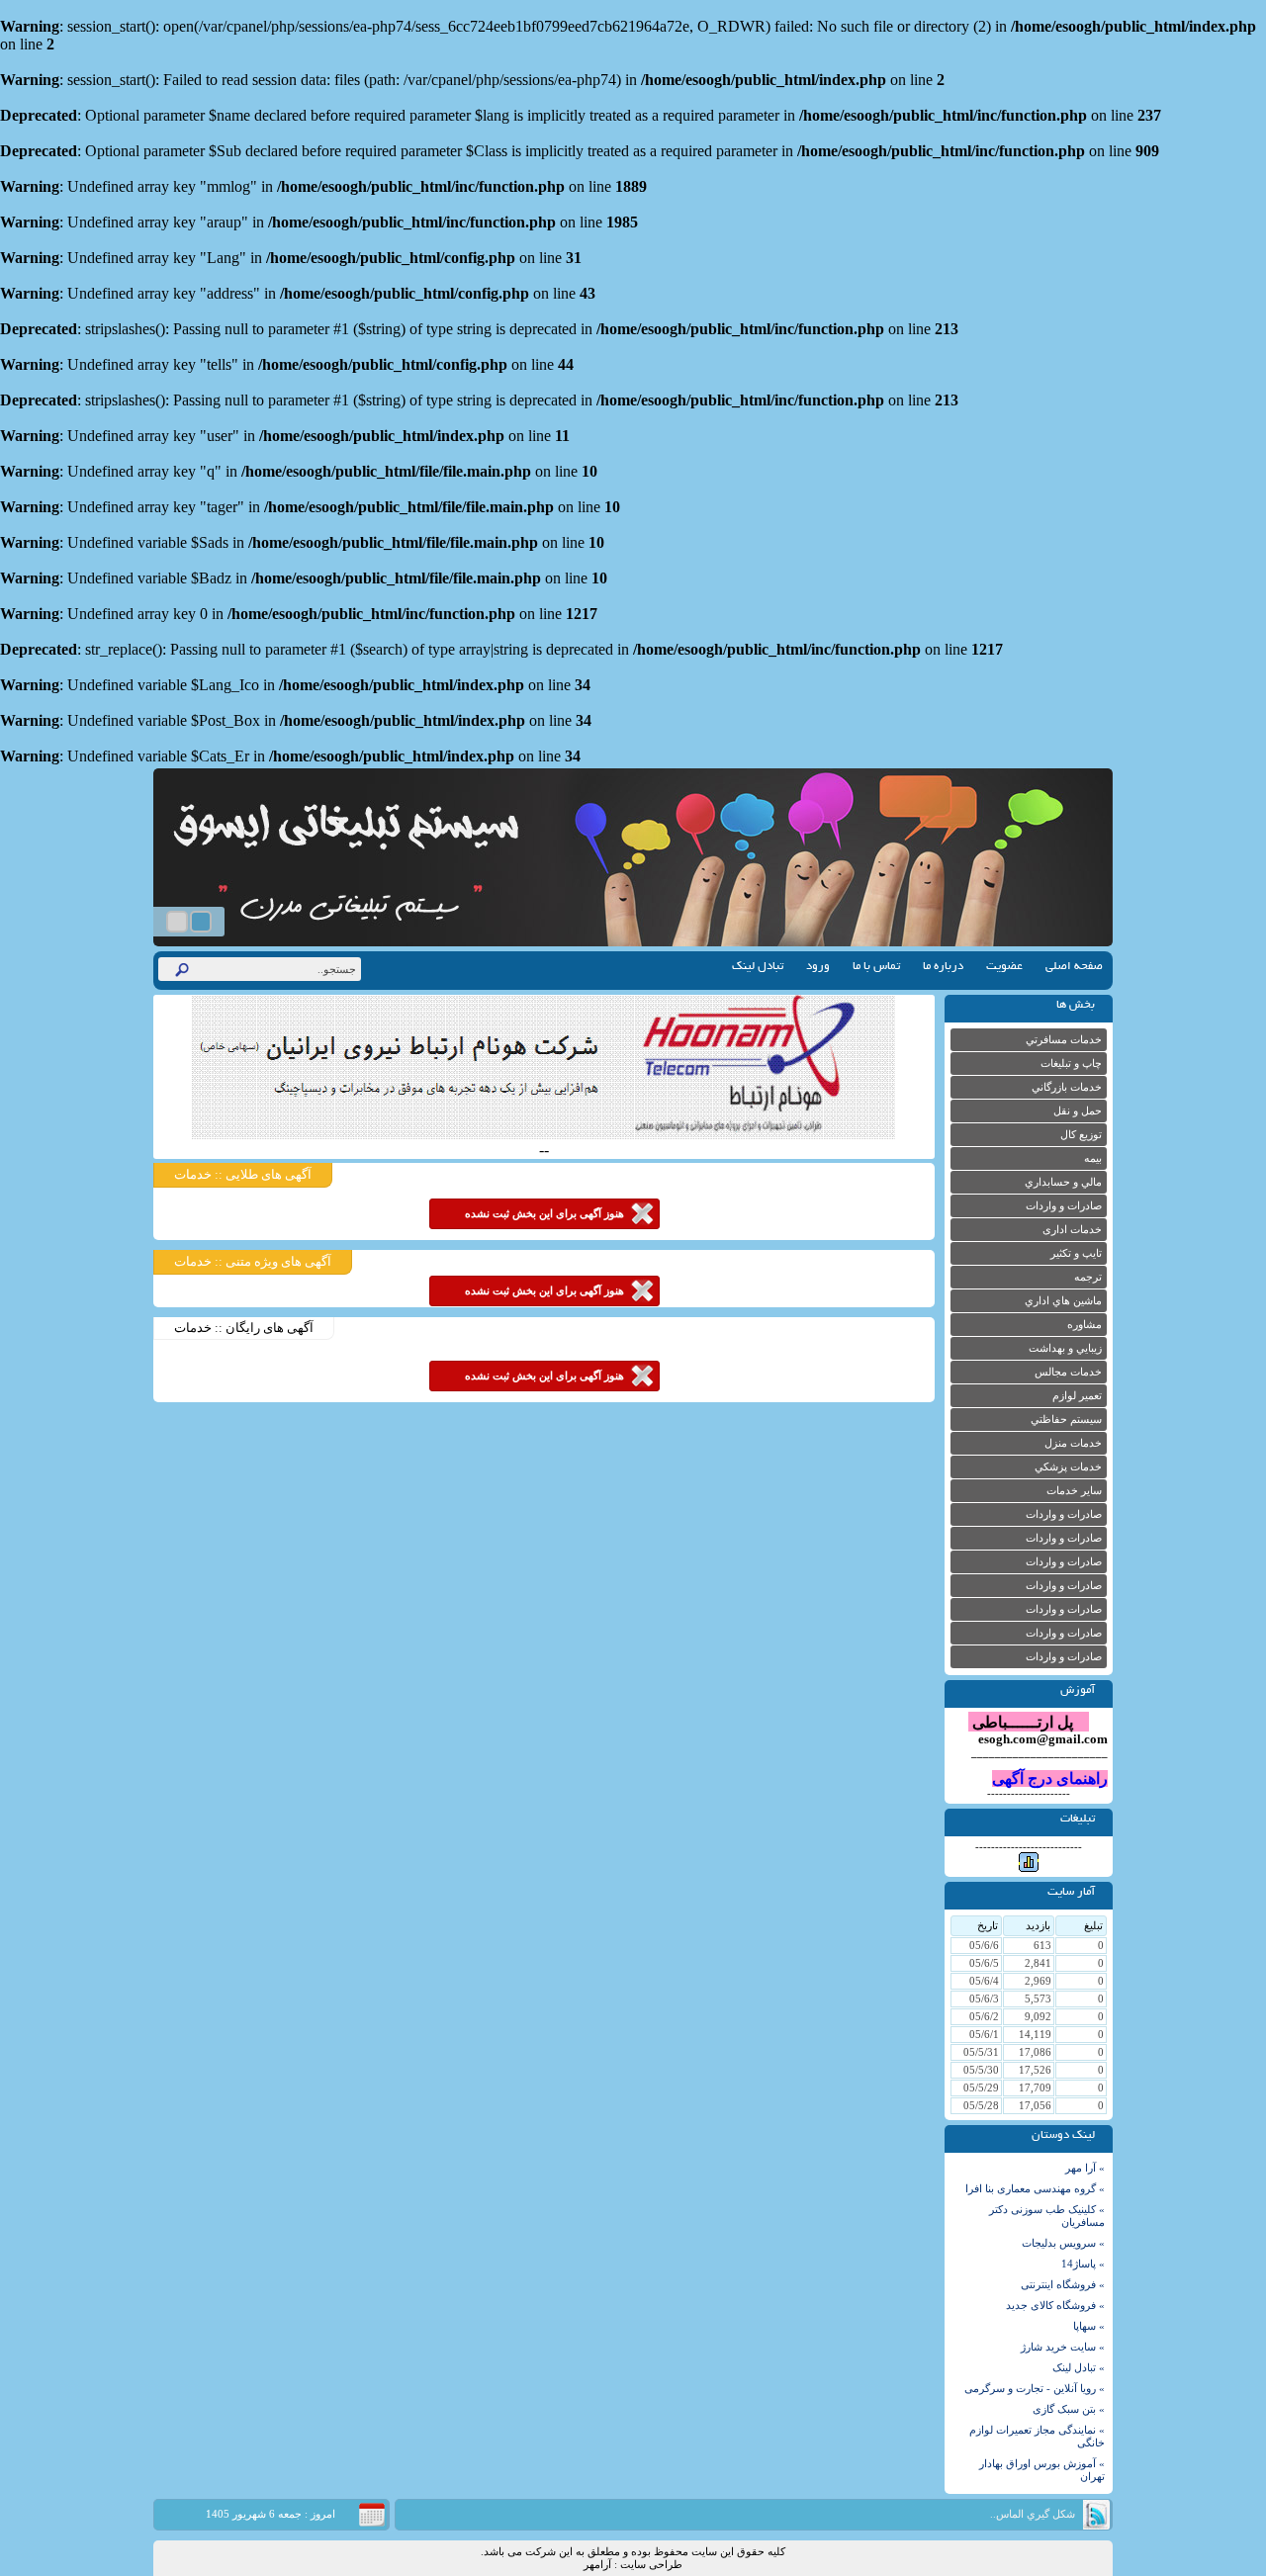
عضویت (1004, 967)
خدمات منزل (1073, 1443)
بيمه (1093, 1158)
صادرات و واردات (1064, 1206)
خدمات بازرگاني (1067, 1087)
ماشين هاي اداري (1063, 1301)
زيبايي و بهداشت (1065, 1348)
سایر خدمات (1074, 1491)
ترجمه (1088, 1277)
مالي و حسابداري (1063, 1182)
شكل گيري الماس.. (1033, 2514)
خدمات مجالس (1068, 1372)
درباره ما (943, 967)
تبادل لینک (758, 967)
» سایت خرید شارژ (1063, 2347)
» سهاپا (1089, 2326)
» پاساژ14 (1083, 2264)
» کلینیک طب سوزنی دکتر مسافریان (1047, 2216)
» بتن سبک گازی (1069, 2409)
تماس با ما (876, 967)
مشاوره (1085, 1325)
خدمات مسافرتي (1064, 1040)
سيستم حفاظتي (1066, 1420)
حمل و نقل (1078, 1111)
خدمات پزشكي (1068, 1467)
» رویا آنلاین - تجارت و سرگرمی (1035, 2389)
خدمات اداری (1072, 1230)
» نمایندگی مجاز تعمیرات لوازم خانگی (1037, 2437)
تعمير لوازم (1077, 1396)
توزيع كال (1081, 1135)
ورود (818, 967)
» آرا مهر (1085, 2168)
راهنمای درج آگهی (1050, 1778)
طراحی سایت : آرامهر (633, 2565)
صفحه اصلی (1074, 967)
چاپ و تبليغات (1071, 1064)
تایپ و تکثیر (1076, 1253)
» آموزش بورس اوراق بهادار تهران (1042, 2470)
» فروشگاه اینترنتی (1063, 2285)
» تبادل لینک (1079, 2368)
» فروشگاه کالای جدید (1055, 2306)
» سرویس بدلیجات (1063, 2243)
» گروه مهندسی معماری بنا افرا (1035, 2189)
